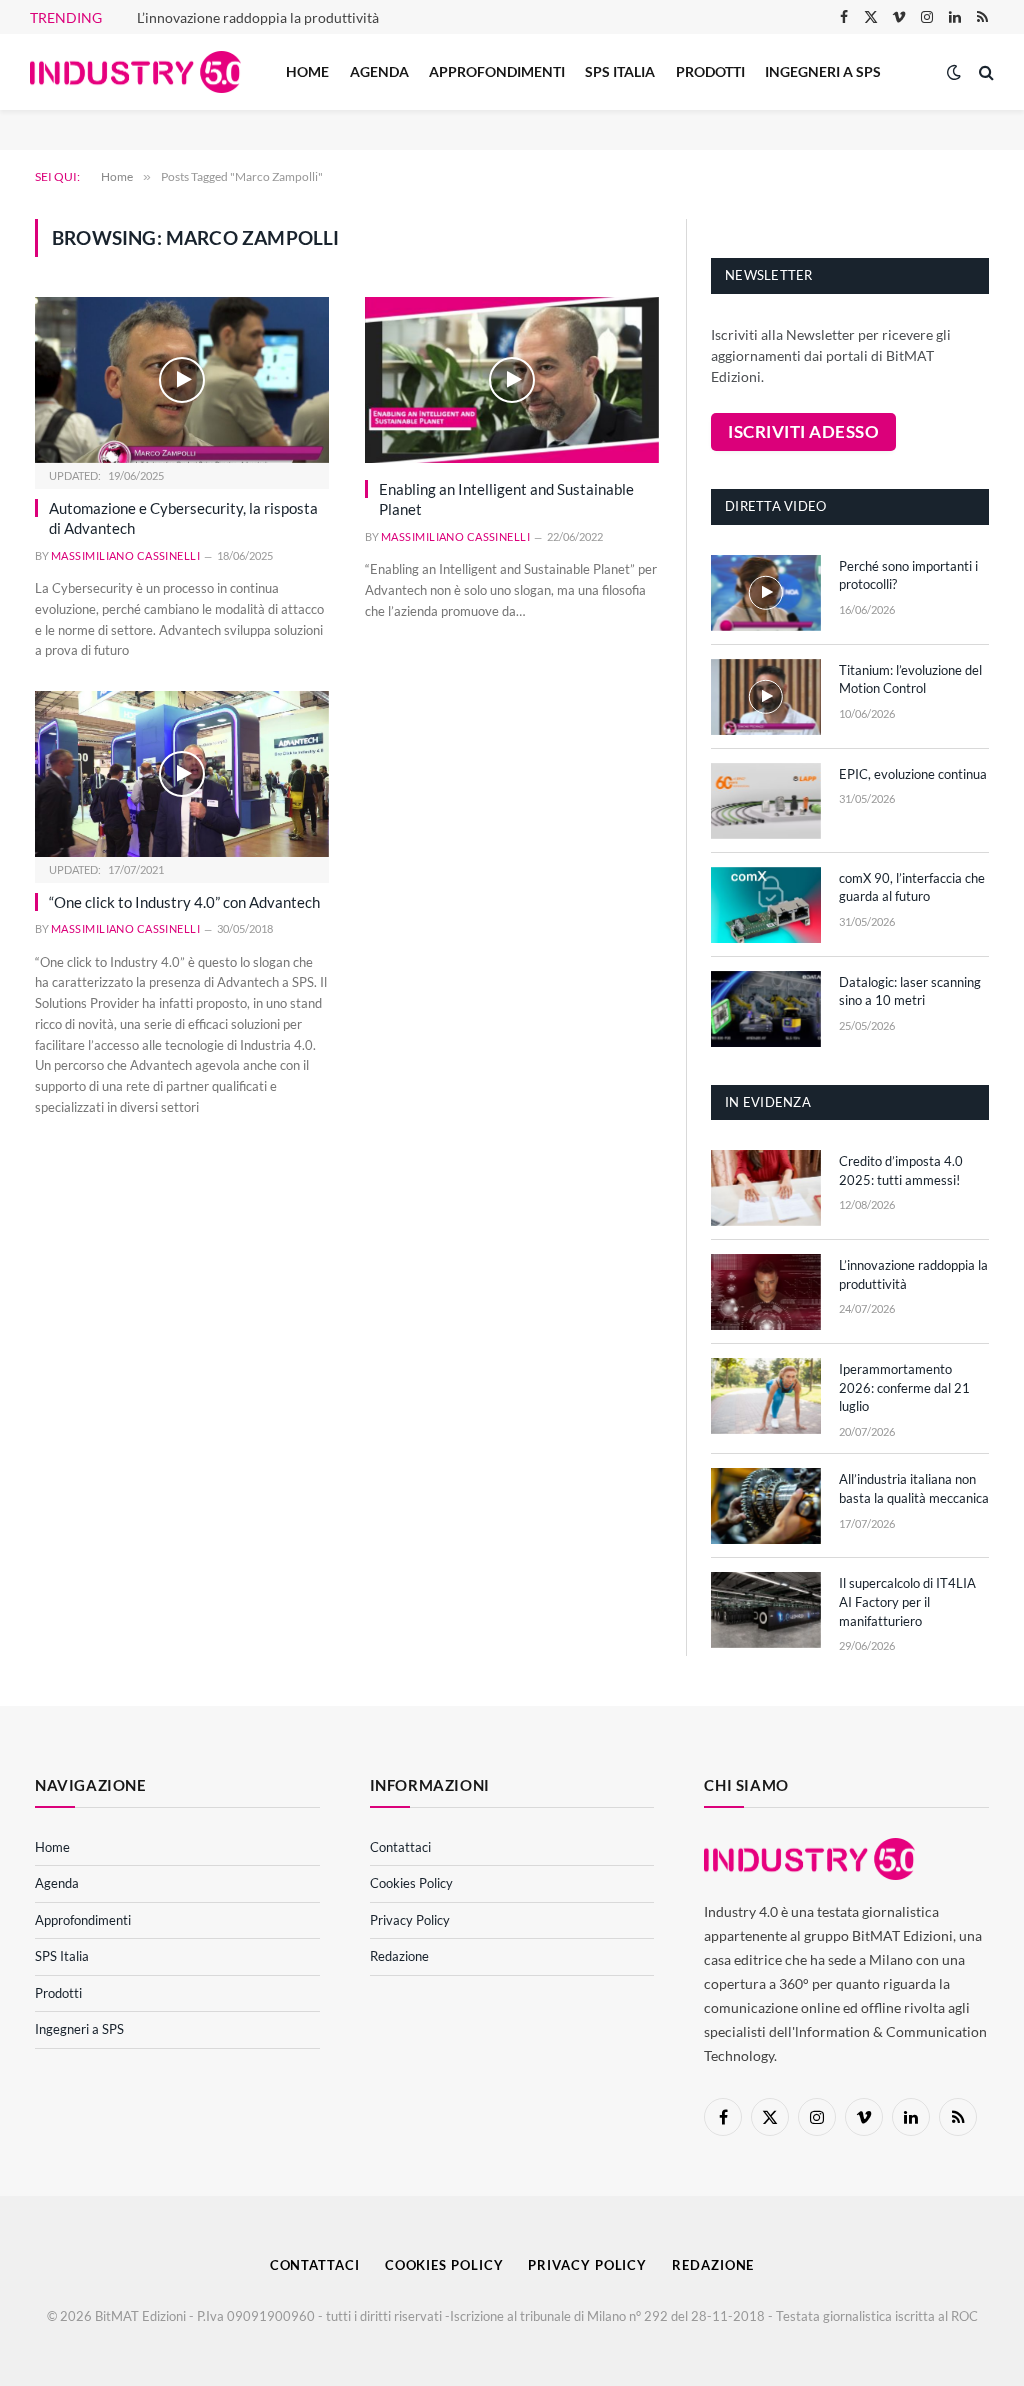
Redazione (399, 1956)
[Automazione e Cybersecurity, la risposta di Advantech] (182, 379)
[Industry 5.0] (135, 72)
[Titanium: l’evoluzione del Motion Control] (766, 697)
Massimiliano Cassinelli (125, 555)
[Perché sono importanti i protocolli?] (766, 593)
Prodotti (710, 71)
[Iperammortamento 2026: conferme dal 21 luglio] (766, 1396)
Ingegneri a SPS (823, 71)
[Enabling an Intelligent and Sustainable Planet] (512, 379)
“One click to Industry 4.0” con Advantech (184, 902)
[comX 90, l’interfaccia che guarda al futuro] (766, 905)
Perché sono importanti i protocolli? (908, 575)
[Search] (984, 72)
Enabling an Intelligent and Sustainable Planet (506, 499)
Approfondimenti (497, 71)
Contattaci (400, 1847)
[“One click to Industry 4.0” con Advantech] (182, 773)
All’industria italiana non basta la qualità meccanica (914, 1488)
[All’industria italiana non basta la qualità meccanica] (766, 1506)
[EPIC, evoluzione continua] (766, 801)
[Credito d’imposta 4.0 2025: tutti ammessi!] (766, 1188)
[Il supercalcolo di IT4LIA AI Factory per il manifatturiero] (766, 1610)
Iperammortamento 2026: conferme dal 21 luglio (904, 1387)
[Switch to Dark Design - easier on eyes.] (954, 72)
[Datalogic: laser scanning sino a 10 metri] (766, 1009)
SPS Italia (620, 71)
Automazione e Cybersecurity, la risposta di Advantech (183, 518)
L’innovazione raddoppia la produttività (258, 17)
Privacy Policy (410, 1920)
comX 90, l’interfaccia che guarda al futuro (912, 887)
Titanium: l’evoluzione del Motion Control (910, 679)
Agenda (379, 71)
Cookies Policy (411, 1883)
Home (307, 71)
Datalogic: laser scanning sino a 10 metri (910, 991)
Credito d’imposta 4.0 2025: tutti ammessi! (901, 1170)
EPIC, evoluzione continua (913, 774)
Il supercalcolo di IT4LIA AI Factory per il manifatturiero (907, 1601)
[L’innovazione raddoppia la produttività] (766, 1292)
